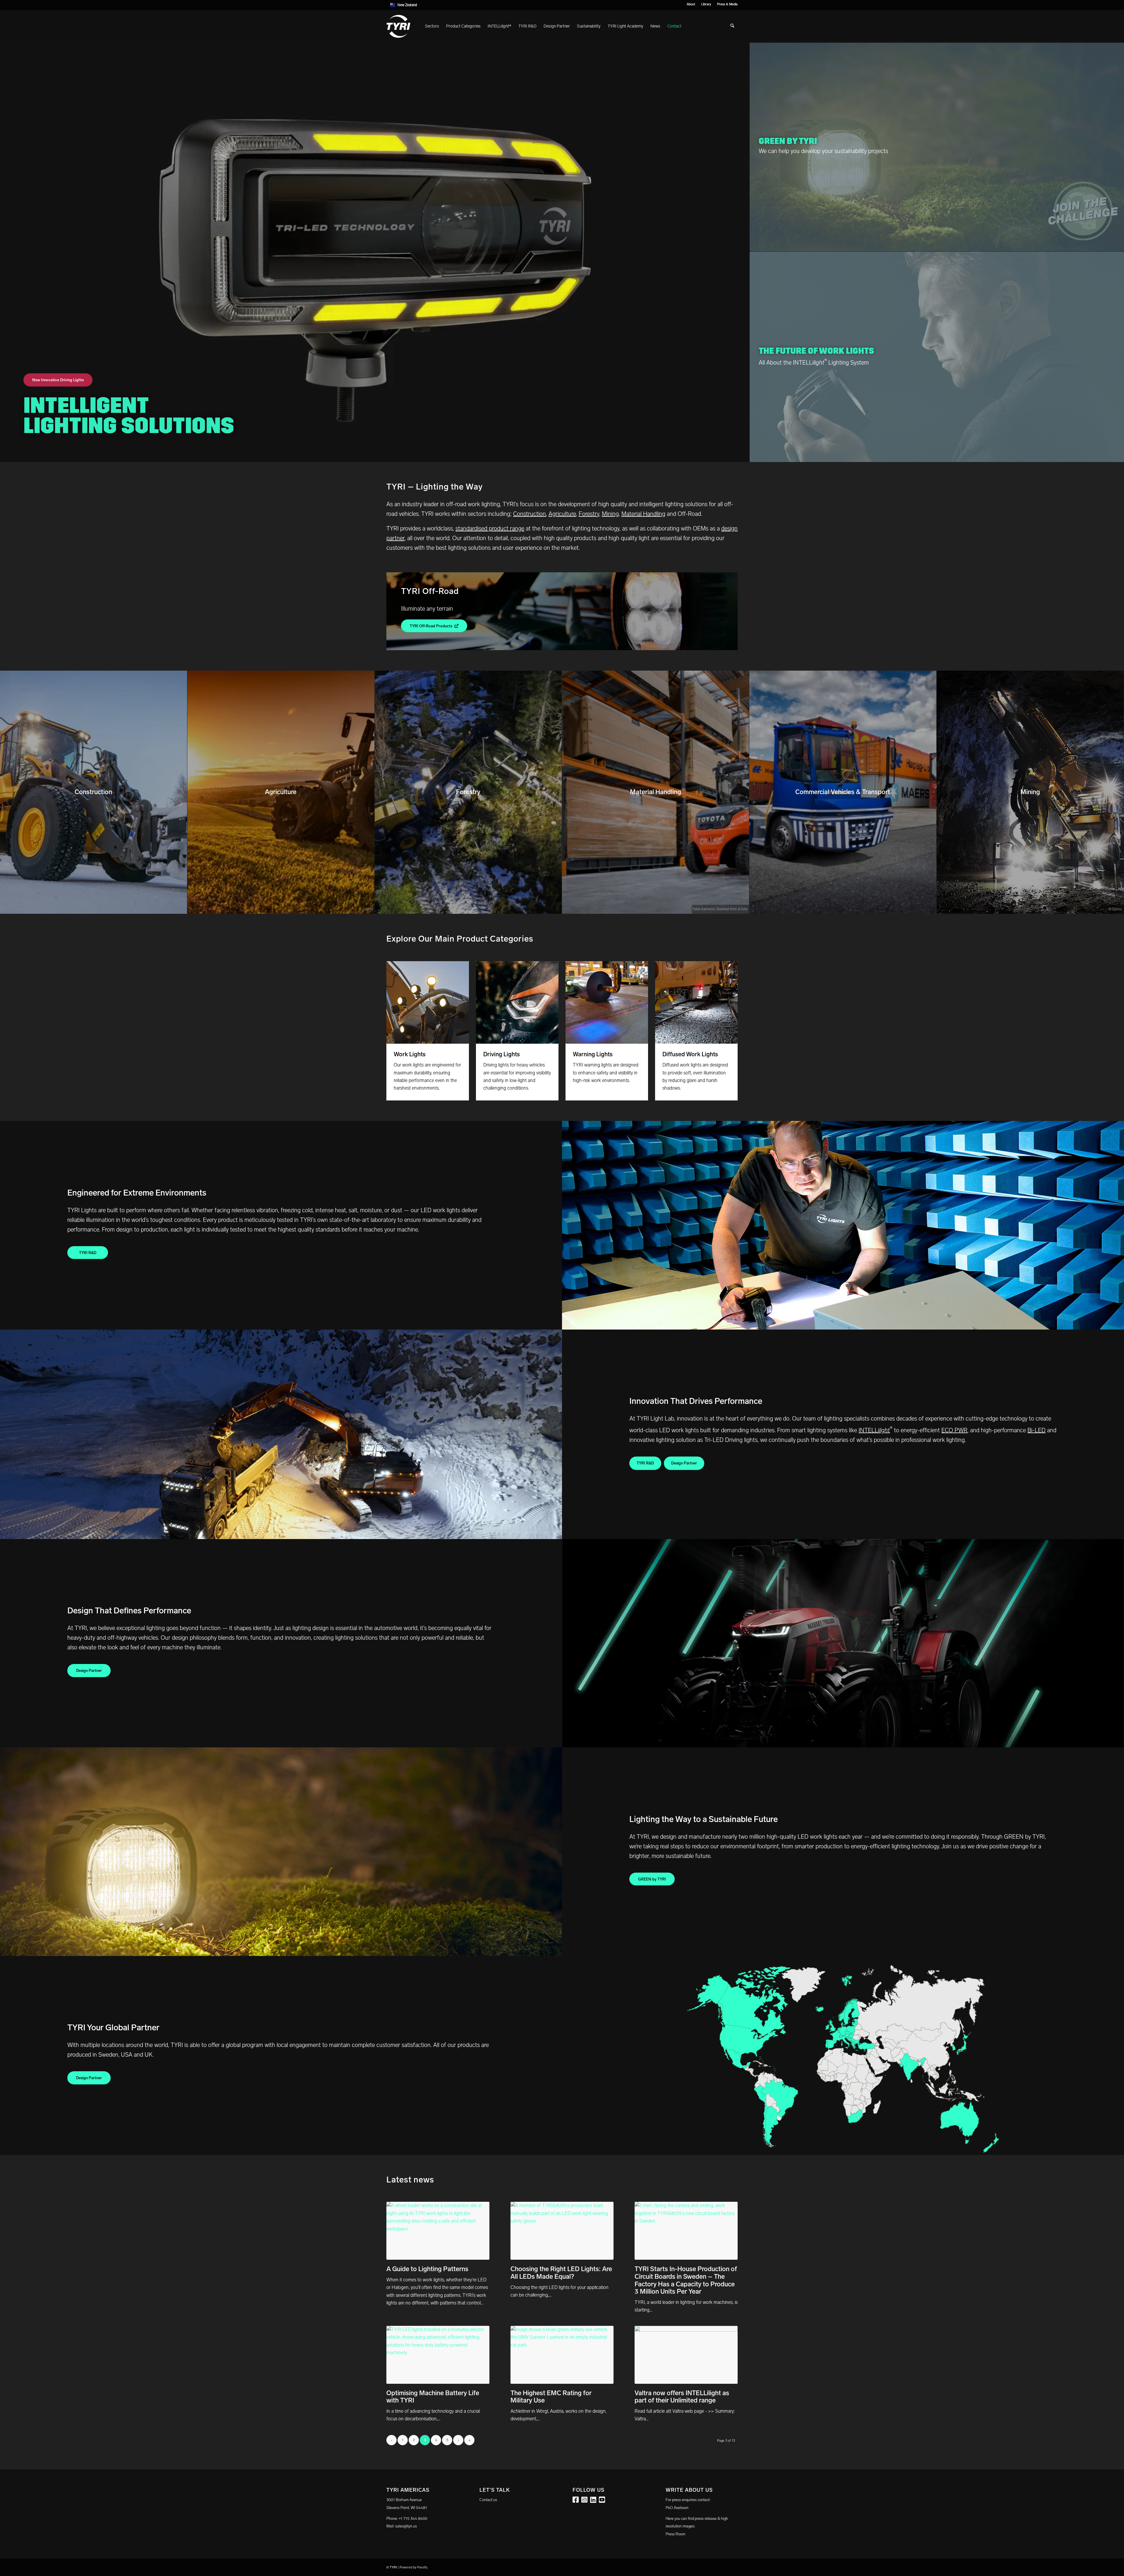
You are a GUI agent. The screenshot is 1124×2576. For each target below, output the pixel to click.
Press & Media (727, 4)
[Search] (732, 26)
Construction (530, 514)
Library (706, 4)
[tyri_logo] (398, 26)
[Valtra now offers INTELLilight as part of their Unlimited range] (686, 2355)
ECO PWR (954, 1430)
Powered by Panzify (413, 2567)
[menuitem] (691, 4)
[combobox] (562, 5)
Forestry (589, 514)
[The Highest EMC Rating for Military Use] (562, 2355)
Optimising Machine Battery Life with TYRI (433, 2397)
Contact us (488, 2500)
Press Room (675, 2534)
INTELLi (874, 1430)
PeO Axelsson (677, 2508)
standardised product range (490, 528)
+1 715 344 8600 (413, 2519)
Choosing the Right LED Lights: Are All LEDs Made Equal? (561, 2273)
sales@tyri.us (406, 2526)
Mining (610, 514)
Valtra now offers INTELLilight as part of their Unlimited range (682, 2397)
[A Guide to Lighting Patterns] (438, 2231)
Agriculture (562, 514)
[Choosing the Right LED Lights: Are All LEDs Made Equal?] (562, 2231)
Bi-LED (1036, 1430)
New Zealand (407, 5)
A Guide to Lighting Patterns (427, 2269)
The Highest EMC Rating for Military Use (551, 2397)
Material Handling (643, 514)
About (691, 4)
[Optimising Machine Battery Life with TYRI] (438, 2355)
